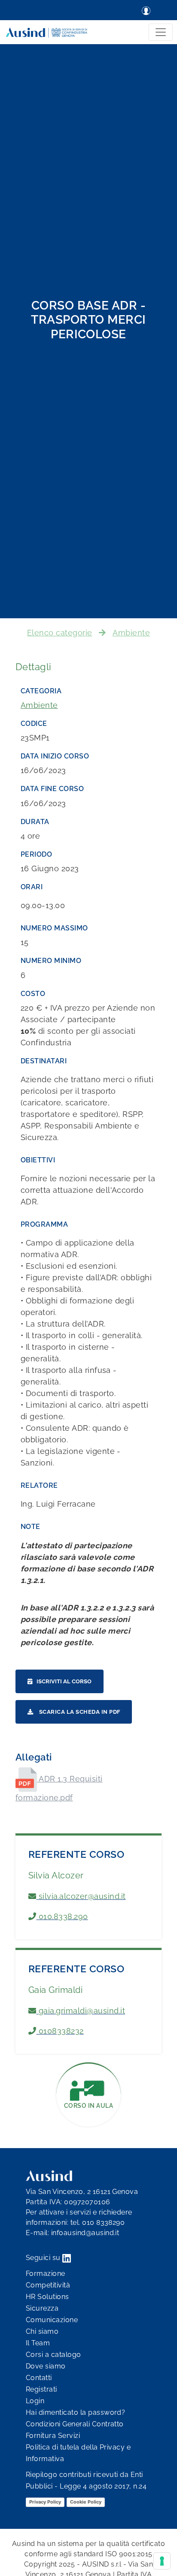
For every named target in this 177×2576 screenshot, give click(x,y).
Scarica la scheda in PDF (79, 1712)
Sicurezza (42, 2308)
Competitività (48, 2285)
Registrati (41, 2389)
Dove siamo (46, 2366)
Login (35, 2401)
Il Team (38, 2343)
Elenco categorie (60, 633)
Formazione (46, 2274)
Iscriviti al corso (64, 1681)
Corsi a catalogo (53, 2355)
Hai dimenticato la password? (75, 2412)
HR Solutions (47, 2297)
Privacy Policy (45, 2502)
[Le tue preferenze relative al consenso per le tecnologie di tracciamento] (162, 2561)
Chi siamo (42, 2331)
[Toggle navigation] (161, 32)
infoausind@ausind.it (85, 2233)
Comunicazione (52, 2320)
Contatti (39, 2378)
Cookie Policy (86, 2502)
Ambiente (131, 633)
